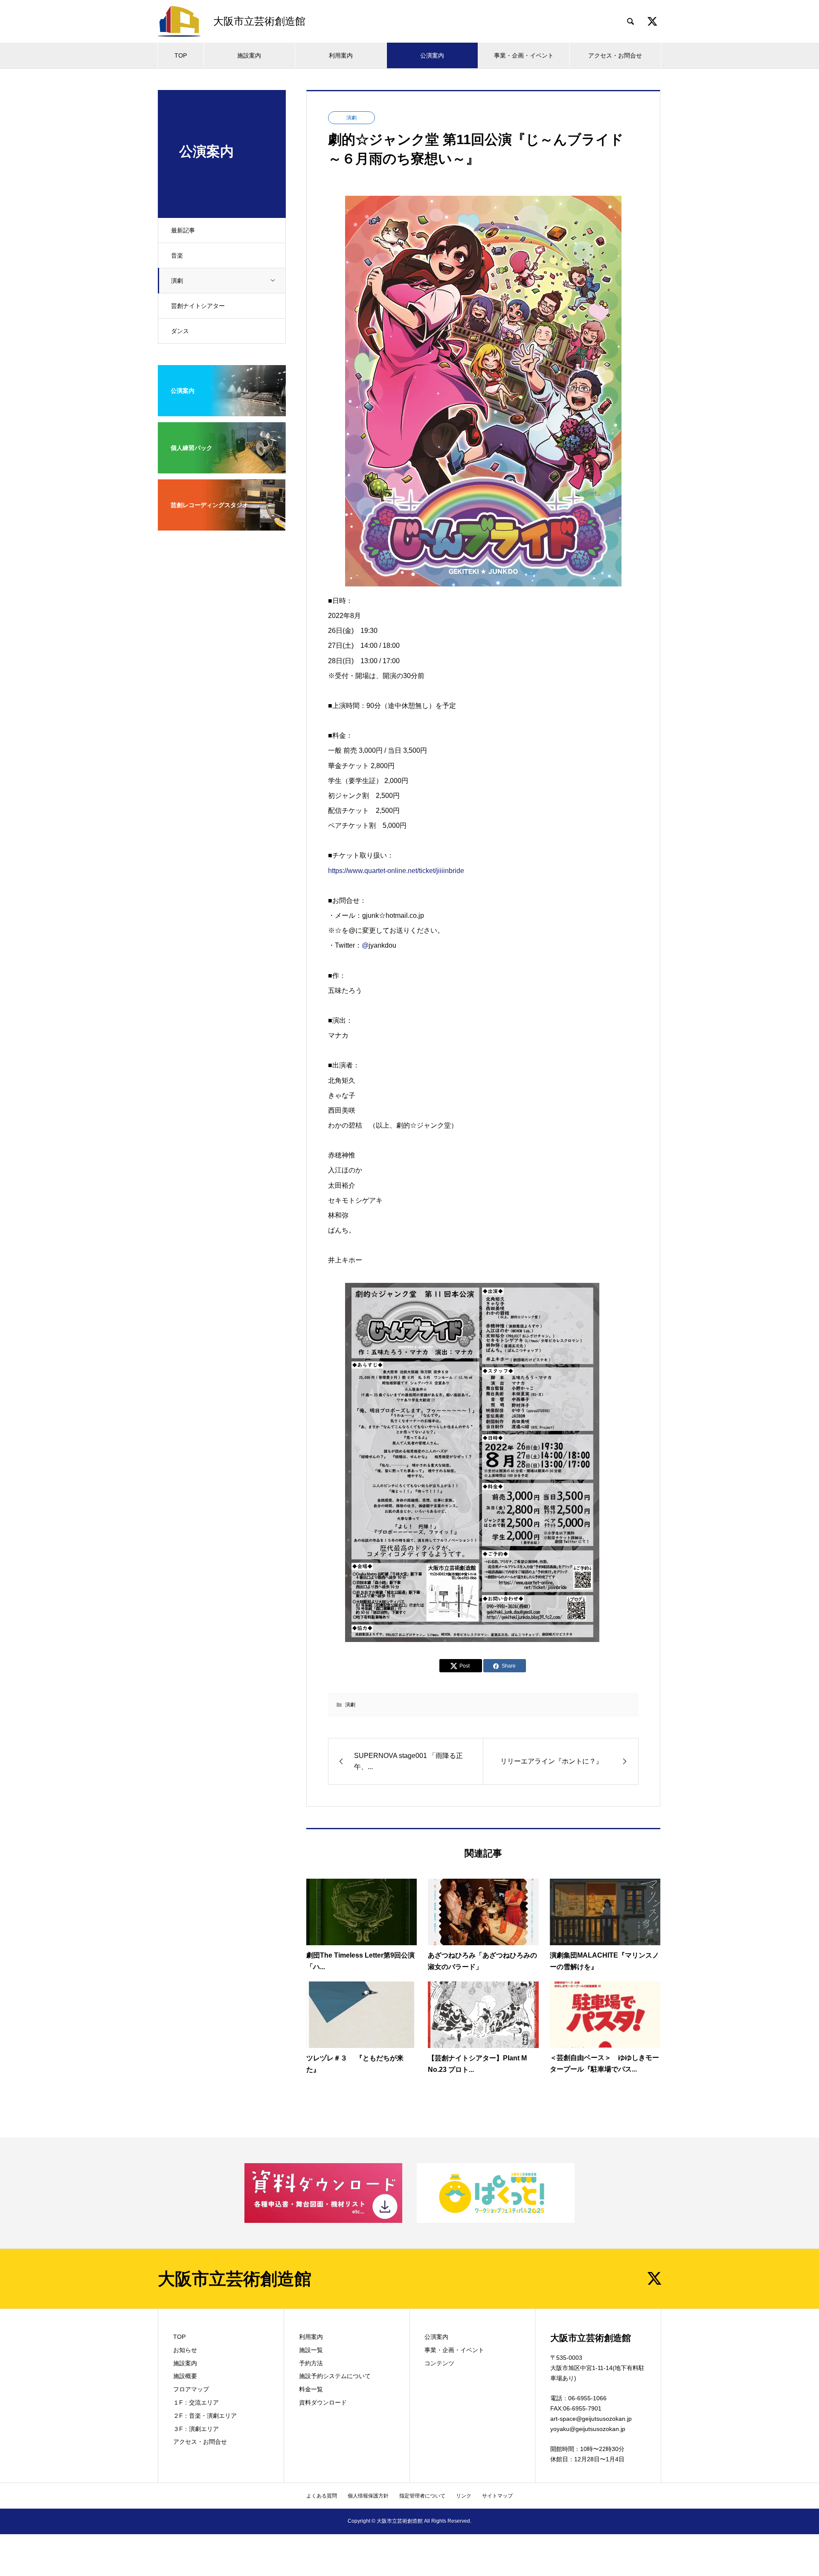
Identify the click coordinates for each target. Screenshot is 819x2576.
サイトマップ (497, 2496)
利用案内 (341, 55)
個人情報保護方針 (368, 2496)
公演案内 (432, 55)
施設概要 (185, 2376)
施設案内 (249, 55)
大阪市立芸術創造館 (235, 2279)
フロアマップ (191, 2389)
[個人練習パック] (222, 468)
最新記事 (183, 230)
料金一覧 (311, 2389)
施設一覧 (311, 2350)
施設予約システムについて (335, 2376)
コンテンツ (439, 2363)
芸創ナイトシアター (198, 306)
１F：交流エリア (196, 2402)
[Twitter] (652, 21)
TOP (181, 55)
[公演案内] (222, 411)
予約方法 (311, 2363)
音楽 (177, 255)
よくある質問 (322, 2496)
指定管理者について (422, 2496)
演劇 (177, 281)
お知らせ (185, 2350)
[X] (654, 2278)
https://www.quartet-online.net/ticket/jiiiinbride (396, 871)
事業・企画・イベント (524, 55)
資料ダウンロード (323, 2402)
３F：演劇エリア (196, 2429)
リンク (464, 2496)
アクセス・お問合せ (615, 55)
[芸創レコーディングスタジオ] (222, 525)
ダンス (180, 331)
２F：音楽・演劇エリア (205, 2416)
